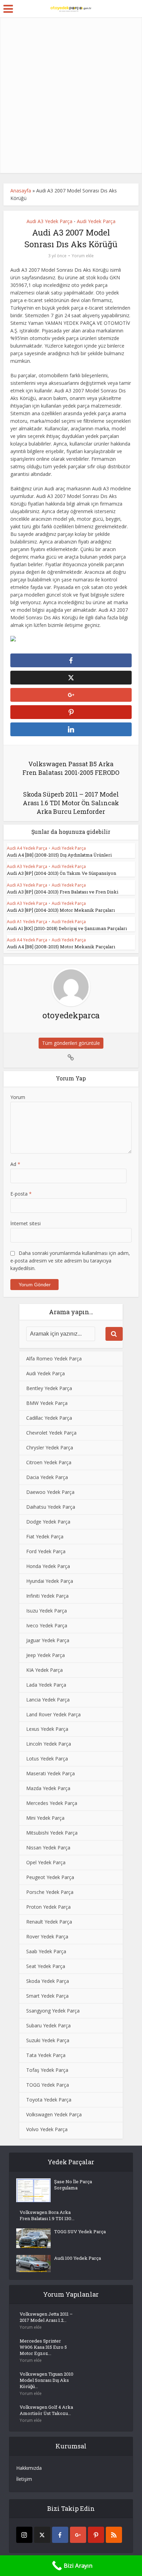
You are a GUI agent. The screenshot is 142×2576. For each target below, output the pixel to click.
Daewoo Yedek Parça (50, 1492)
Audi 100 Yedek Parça (78, 2258)
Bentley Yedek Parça (49, 1388)
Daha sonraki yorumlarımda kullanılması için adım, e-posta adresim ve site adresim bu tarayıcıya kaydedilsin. (70, 1261)
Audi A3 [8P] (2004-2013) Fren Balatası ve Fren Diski (63, 892)
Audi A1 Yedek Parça (27, 922)
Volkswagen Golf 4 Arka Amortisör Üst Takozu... (46, 2410)
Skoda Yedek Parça (48, 1981)
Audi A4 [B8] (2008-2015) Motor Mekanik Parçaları (61, 947)
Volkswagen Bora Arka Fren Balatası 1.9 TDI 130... (47, 2215)
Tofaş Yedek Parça (47, 2070)
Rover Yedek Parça (47, 1936)
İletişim (24, 2479)
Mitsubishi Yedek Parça (52, 1833)
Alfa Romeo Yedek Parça (54, 1359)
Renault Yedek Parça (49, 1922)
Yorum (18, 1097)
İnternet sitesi (26, 1223)
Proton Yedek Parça (48, 1907)
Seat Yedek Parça (46, 1966)
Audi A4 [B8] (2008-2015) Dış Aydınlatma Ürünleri (59, 855)
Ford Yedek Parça (46, 1551)
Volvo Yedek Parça (47, 2129)
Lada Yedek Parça (46, 1685)
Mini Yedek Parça (45, 1818)
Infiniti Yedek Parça (47, 1596)
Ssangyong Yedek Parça (53, 2011)
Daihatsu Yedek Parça (51, 1507)
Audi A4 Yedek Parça (27, 848)
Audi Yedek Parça (96, 221)
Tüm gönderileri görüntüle (71, 1043)
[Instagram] (24, 2535)
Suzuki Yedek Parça (48, 2040)
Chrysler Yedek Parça (50, 1447)
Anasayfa (21, 191)
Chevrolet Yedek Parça (51, 1433)
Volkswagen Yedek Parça (54, 2114)
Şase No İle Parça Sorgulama (73, 2185)
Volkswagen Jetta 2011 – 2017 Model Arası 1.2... (46, 2317)
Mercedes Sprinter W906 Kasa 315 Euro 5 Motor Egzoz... (43, 2347)
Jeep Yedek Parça (45, 1655)
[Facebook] (60, 2535)
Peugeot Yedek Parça (50, 1877)
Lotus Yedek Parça (47, 1759)
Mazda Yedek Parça (48, 1788)
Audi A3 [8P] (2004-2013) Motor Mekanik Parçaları (61, 910)
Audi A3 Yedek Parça (49, 221)
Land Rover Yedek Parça (53, 1714)
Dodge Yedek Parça (48, 1522)
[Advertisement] (71, 95)
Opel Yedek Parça (46, 1862)
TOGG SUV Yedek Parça (80, 2231)
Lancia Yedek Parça (48, 1700)
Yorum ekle (83, 256)
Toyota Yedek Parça (49, 2100)
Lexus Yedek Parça (47, 1729)
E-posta (21, 1194)
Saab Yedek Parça (46, 1951)
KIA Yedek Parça (44, 1670)
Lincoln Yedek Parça (49, 1744)
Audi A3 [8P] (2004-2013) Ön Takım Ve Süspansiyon (62, 873)
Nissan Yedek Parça (48, 1848)
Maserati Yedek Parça (50, 1773)
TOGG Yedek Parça (48, 2085)
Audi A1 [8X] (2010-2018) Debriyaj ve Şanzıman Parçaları (67, 928)
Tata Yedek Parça (46, 2055)
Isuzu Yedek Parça (47, 1611)
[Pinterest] (96, 2535)
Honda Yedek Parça (48, 1566)
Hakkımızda (29, 2468)
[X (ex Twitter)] (42, 2535)
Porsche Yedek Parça (50, 1892)
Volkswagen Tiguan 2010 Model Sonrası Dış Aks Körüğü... (47, 2380)
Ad (15, 1164)
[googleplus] (78, 2535)
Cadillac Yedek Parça (49, 1418)
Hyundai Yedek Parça (50, 1581)
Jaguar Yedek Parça (48, 1640)
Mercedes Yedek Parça (52, 1803)
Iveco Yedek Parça (47, 1625)
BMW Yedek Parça (47, 1403)
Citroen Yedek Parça (49, 1462)
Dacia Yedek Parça (47, 1477)
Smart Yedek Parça (47, 1996)
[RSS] (114, 2535)
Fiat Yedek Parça (45, 1536)
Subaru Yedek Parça (48, 2025)
